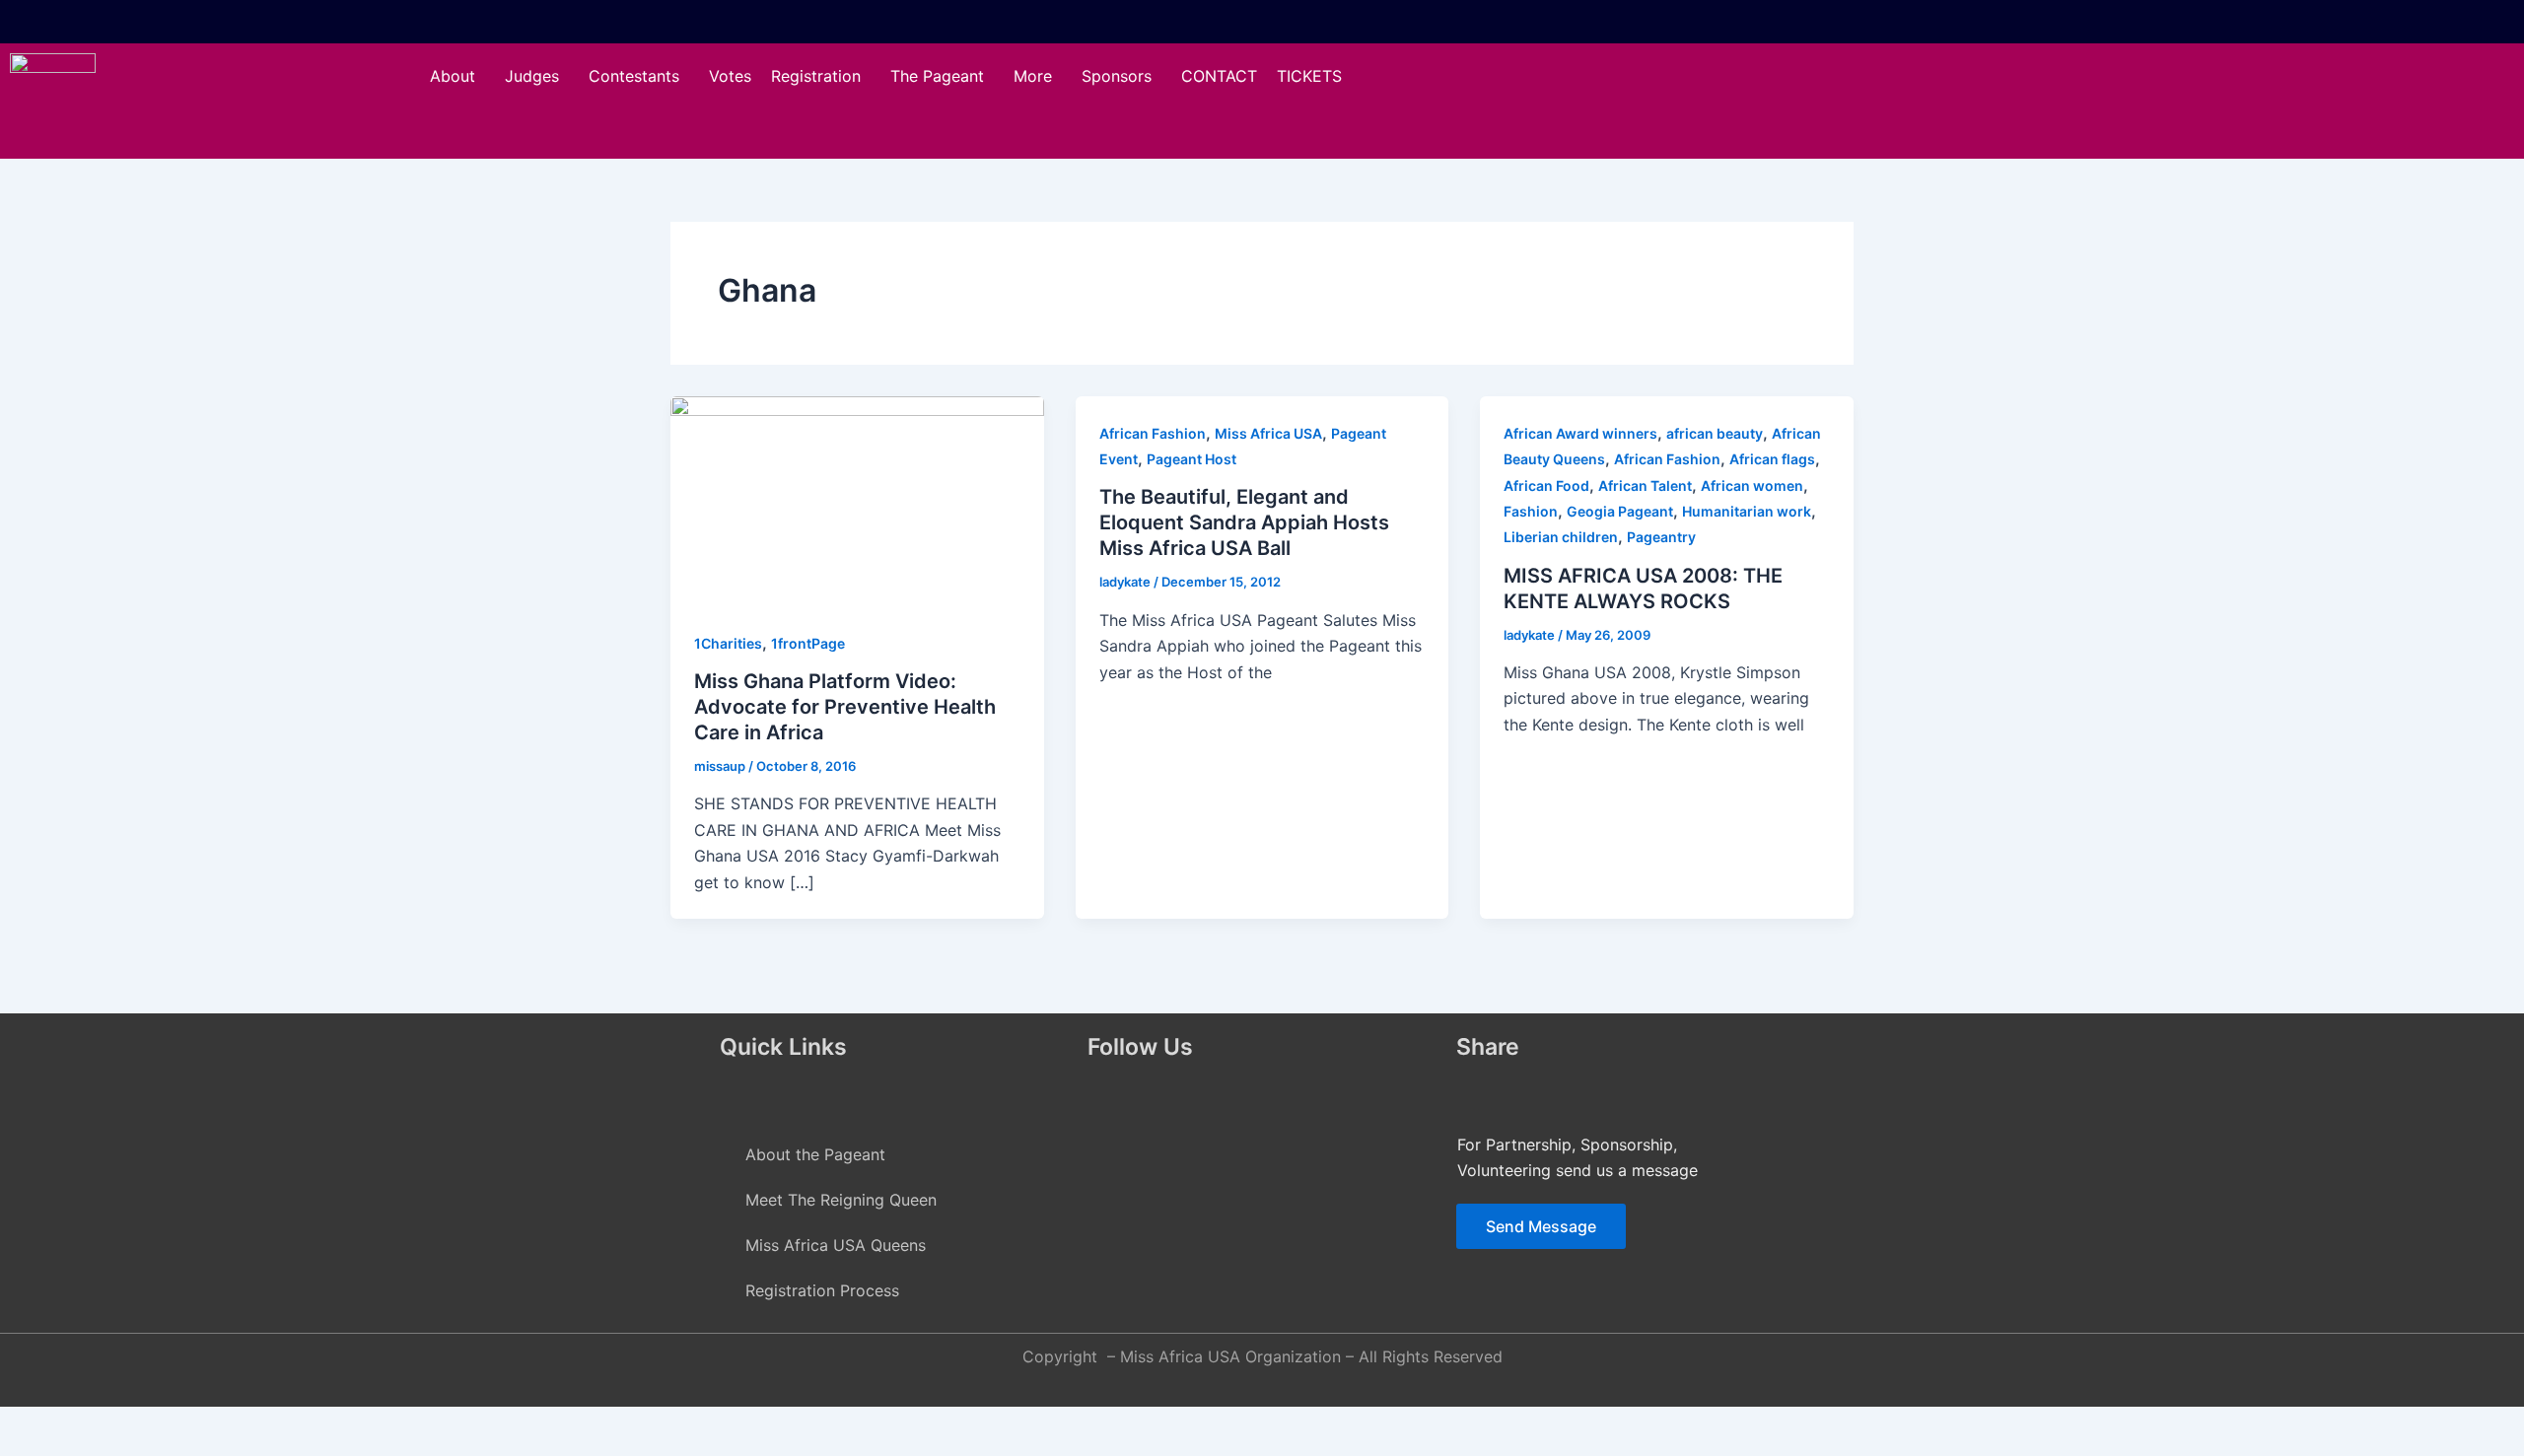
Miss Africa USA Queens (836, 1245)
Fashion (1531, 511)
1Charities (728, 643)
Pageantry (1661, 537)
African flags (1772, 459)
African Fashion (1153, 433)
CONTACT (1219, 76)
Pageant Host (1192, 459)
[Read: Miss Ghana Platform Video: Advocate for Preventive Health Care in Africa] (857, 500)
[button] (457, 76)
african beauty (1715, 433)
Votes (730, 76)
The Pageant (937, 76)
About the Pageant (815, 1154)
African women (1752, 485)
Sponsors (1117, 76)
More (1033, 76)
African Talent (1645, 485)
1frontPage (808, 643)
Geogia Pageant (1620, 511)
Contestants (634, 76)
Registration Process (822, 1290)
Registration (816, 76)
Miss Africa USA (1268, 433)
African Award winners (1580, 433)
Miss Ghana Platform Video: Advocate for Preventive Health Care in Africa (845, 707)
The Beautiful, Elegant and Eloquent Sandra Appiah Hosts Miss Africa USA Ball (1244, 522)
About (453, 76)
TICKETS (1309, 76)
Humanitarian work (1747, 511)
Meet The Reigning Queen (841, 1200)
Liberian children (1561, 537)
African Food (1546, 485)
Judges (532, 76)
